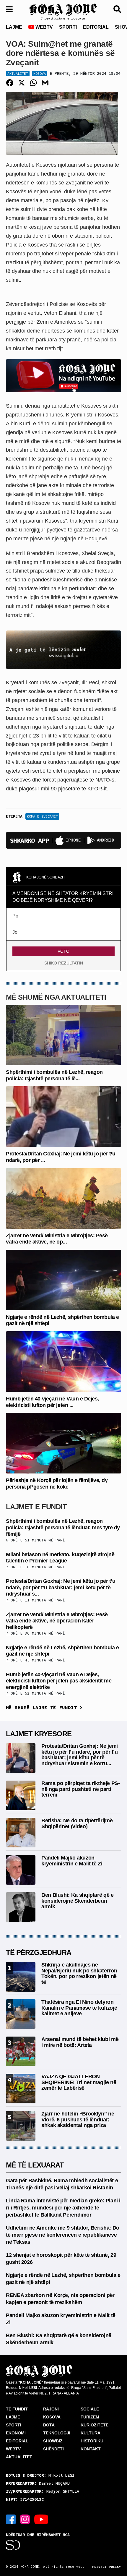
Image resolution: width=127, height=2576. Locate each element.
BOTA (49, 2425)
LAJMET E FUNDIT (36, 1507)
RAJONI (51, 2409)
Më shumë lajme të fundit (43, 1707)
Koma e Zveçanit (42, 816)
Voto (63, 951)
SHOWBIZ (53, 2441)
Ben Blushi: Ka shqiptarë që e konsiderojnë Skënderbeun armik (78, 1901)
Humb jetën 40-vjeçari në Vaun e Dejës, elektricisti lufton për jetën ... (52, 1402)
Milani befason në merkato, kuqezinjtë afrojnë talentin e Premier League (60, 1558)
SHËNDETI (53, 2449)
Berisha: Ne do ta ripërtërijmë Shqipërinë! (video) (77, 1823)
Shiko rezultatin (64, 963)
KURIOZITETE (95, 2425)
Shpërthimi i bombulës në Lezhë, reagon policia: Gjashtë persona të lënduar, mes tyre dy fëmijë (63, 1527)
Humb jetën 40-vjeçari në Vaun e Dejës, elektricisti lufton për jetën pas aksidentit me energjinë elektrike (59, 1681)
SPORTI (68, 27)
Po (15, 916)
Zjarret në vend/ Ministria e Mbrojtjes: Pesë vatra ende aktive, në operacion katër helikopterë (57, 1621)
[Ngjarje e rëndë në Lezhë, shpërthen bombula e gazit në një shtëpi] (63, 1279)
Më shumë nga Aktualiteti (56, 997)
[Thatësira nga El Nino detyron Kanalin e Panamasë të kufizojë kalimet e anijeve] (21, 2014)
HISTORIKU (92, 2441)
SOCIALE (90, 2409)
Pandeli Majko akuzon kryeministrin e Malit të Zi (72, 1861)
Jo (15, 932)
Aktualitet (18, 73)
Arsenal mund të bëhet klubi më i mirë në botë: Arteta (80, 2042)
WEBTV (44, 27)
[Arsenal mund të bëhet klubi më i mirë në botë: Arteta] (21, 2051)
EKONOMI (16, 2433)
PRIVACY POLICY (107, 2567)
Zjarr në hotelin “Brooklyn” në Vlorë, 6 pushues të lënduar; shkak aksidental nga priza (78, 2120)
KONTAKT (91, 2449)
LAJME (14, 27)
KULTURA (91, 2433)
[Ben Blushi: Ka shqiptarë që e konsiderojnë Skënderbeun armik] (21, 1907)
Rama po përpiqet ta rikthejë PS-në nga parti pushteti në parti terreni (80, 1789)
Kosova (40, 73)
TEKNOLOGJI (57, 2433)
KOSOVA (52, 2417)
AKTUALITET (19, 2457)
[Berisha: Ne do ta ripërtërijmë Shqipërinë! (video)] (21, 1832)
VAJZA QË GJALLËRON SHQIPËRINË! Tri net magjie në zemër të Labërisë (79, 2082)
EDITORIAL (96, 27)
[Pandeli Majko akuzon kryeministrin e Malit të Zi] (21, 1869)
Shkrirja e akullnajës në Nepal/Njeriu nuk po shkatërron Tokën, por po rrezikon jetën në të (79, 1973)
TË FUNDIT (17, 2409)
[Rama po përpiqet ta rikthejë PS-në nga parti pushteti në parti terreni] (21, 1795)
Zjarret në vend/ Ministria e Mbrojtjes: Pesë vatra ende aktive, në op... (57, 1239)
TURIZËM (90, 2417)
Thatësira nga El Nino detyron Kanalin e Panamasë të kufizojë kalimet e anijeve (79, 2008)
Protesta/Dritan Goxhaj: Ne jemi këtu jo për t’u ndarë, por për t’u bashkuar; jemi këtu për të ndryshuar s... (61, 1587)
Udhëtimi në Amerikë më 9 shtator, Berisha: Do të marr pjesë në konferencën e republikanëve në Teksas (63, 2235)
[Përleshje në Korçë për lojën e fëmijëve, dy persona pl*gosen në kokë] (63, 1443)
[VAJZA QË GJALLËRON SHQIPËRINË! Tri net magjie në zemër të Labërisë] (21, 2088)
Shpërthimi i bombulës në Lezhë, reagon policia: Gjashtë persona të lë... (54, 1075)
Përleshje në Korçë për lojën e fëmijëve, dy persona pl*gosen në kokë (57, 1484)
